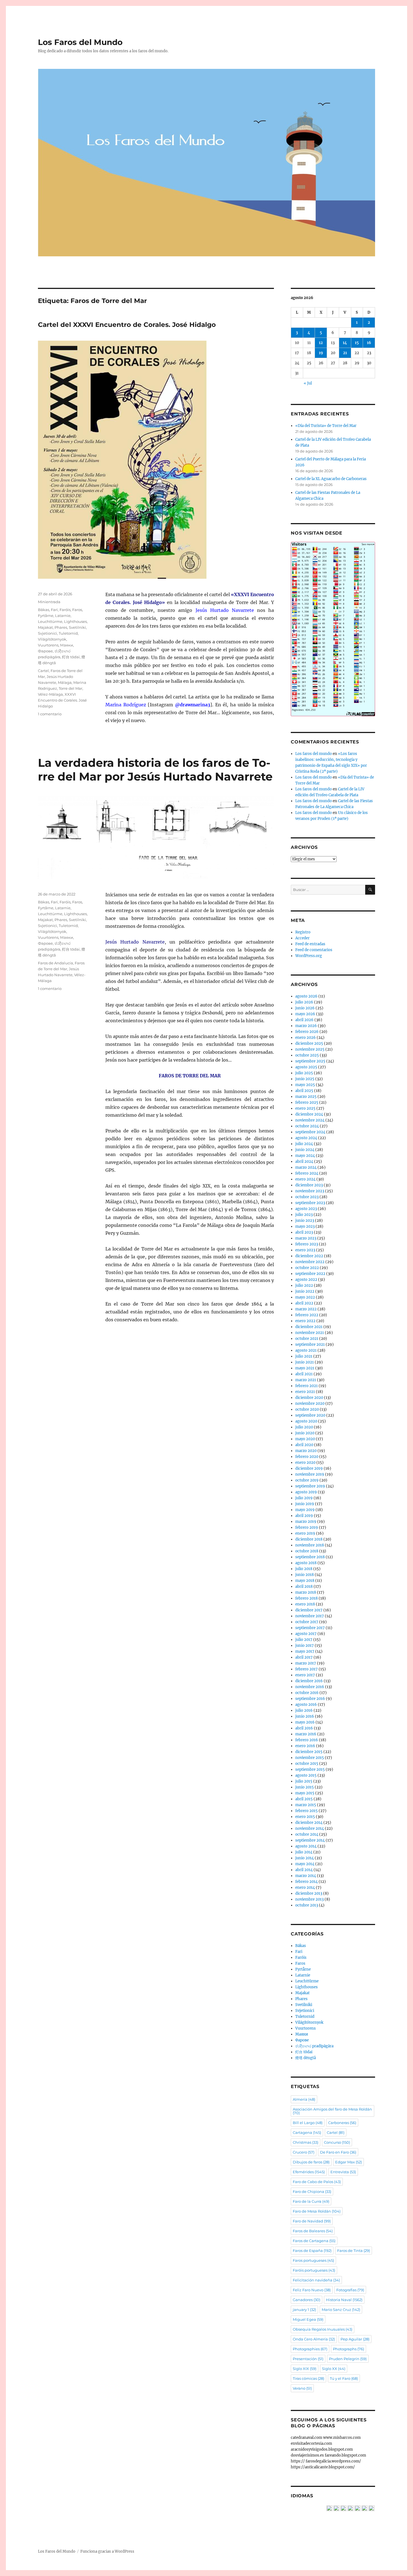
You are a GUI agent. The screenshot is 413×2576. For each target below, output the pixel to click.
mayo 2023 (305, 1226)
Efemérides (309, 2172)
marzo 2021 (306, 1380)
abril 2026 (304, 1020)
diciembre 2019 (309, 1468)
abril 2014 (304, 1870)
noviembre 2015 (310, 1758)
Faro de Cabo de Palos (317, 2182)
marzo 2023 (306, 1238)
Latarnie (63, 616)
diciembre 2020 (309, 1398)
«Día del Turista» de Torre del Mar (326, 426)
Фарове (45, 651)
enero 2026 (306, 1038)
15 (357, 343)
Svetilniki (77, 627)
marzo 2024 (306, 1167)
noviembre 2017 (310, 1616)
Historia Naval (344, 2300)
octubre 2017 (307, 1622)
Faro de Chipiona (312, 2191)
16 (369, 343)
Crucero (304, 2152)
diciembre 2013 (309, 1893)
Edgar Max (349, 2162)
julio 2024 (304, 1144)
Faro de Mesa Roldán (317, 2211)
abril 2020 (304, 1445)
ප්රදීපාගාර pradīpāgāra (314, 2046)
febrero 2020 (307, 1457)
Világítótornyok (52, 639)
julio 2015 (304, 1781)
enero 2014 (305, 1888)
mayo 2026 (305, 1014)
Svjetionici (47, 633)
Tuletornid (68, 633)
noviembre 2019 (310, 1474)
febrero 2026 (307, 1032)
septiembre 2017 (310, 1628)
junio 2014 (305, 1858)
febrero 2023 (307, 1244)
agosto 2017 (306, 1634)
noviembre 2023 (310, 1191)
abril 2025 (304, 1091)
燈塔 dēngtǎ (306, 2058)
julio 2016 (304, 1710)
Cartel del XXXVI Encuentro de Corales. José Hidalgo (127, 325)
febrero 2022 (307, 1315)
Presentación (308, 2359)
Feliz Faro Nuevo (312, 2290)
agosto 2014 (306, 1846)
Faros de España (312, 2251)
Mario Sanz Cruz (341, 2310)
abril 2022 (304, 1303)
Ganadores (307, 2300)
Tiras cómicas (308, 2378)
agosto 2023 (306, 1209)
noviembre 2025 (310, 1049)
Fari (54, 610)
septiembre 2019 (310, 1486)
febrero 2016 (307, 1740)
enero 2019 (305, 1533)
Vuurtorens (48, 645)
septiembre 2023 (310, 1203)
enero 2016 (305, 1746)
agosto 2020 (306, 1421)
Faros (77, 610)
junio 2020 (305, 1433)
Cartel (43, 671)
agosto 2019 (306, 1492)
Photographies (310, 2349)
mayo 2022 (305, 1297)
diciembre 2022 (309, 1256)
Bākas (44, 610)
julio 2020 (304, 1427)
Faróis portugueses (314, 2270)
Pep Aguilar (355, 2339)
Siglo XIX (305, 2369)
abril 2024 (304, 1162)
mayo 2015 (305, 1793)
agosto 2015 (306, 1775)
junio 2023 (305, 1221)
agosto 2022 (306, 1280)
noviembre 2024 (310, 1120)
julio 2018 (304, 1569)
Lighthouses (75, 621)
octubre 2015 (307, 1764)
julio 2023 (304, 1215)
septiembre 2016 (310, 1699)
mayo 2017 (305, 1651)
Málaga (65, 682)
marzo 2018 (306, 1592)
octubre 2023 (307, 1197)
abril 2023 (304, 1232)
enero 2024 (305, 1179)
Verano (302, 2388)
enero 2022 (305, 1321)
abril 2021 (304, 1374)
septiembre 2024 (310, 1132)
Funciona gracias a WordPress (107, 2551)
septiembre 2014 (310, 1840)
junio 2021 (305, 1362)
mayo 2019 (305, 1510)
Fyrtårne (46, 616)
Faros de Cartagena (314, 2241)
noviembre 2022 (310, 1262)
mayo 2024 (305, 1156)
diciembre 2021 (309, 1327)
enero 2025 (305, 1108)
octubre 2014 (307, 1834)
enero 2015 (305, 1817)
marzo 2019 (306, 1522)
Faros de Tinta (354, 2251)
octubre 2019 (307, 1480)
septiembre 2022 (310, 1274)
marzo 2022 (306, 1309)
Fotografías (350, 2290)
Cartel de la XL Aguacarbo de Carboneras (331, 479)
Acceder (302, 938)
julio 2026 (304, 1002)
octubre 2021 (307, 1339)
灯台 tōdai (71, 657)
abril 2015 (304, 1799)
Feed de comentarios (314, 950)
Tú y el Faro (344, 2378)
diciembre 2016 (309, 1681)
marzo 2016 (306, 1734)
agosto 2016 (306, 1705)
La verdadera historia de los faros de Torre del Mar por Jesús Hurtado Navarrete (155, 770)
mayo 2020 (305, 1439)
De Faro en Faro (338, 2152)
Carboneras (342, 2123)
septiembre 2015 (310, 1769)
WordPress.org (309, 956)
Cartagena (307, 2132)
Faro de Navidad (312, 2221)
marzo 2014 (306, 1876)
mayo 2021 (305, 1368)
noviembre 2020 (310, 1404)
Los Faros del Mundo (80, 42)
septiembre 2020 (310, 1415)
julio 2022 (304, 1285)
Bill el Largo (308, 2123)
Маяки (67, 645)
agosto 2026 (306, 996)
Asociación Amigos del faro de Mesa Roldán (332, 2111)
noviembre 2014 (310, 1828)
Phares (61, 627)
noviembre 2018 (310, 1545)
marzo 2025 (306, 1097)
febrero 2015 (307, 1811)
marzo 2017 (306, 1663)
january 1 (304, 2310)
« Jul (308, 383)
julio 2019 (304, 1498)
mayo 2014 (305, 1864)
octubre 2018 (307, 1551)
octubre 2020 (307, 1409)
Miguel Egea (308, 2319)
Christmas (306, 2142)
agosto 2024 (306, 1138)
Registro (303, 932)
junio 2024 (305, 1150)
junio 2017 (305, 1646)
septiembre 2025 (310, 1061)
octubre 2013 (307, 1905)
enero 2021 (305, 1392)
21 (345, 353)
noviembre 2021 (310, 1333)
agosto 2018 (306, 1563)
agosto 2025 (306, 1067)
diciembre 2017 (309, 1610)
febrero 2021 (307, 1386)
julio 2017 (304, 1640)
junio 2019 (305, 1504)
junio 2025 (305, 1079)
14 (345, 343)
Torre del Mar (71, 688)
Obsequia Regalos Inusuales (323, 2329)
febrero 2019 (307, 1527)
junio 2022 (305, 1291)
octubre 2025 (307, 1055)
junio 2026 (305, 1008)
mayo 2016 (305, 1722)
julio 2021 (304, 1356)
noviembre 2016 (310, 1687)
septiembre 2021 (310, 1344)
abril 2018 (304, 1586)
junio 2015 (305, 1787)
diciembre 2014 (309, 1823)
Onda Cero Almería (314, 2339)
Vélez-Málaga (50, 694)
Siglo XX (334, 2369)
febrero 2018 (307, 1598)
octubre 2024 (307, 1126)
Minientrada (49, 602)
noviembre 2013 (309, 1899)
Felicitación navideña (316, 2280)
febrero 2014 (307, 1882)
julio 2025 (304, 1073)
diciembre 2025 (309, 1043)
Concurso (337, 2142)
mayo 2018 (305, 1581)
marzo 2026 (306, 1026)
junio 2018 (305, 1575)
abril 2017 (304, 1657)
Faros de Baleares (313, 2231)
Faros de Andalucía (55, 963)
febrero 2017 (307, 1669)
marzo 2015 (306, 1805)
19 (321, 353)
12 (321, 343)
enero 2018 (305, 1604)
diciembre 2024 (309, 1114)
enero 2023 (305, 1250)
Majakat (45, 627)
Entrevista (343, 2172)
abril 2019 (304, 1516)
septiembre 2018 (310, 1557)
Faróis (65, 610)
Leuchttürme (50, 621)
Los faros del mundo (314, 754)
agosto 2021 (306, 1350)
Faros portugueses (313, 2260)
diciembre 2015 (309, 1752)
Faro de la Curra (311, 2201)
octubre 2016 (307, 1693)
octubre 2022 (307, 1268)
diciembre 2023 (309, 1185)
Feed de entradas (310, 944)
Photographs (349, 2349)
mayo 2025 (305, 1085)
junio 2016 (305, 1716)
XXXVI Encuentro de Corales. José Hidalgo (62, 700)
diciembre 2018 (309, 1539)
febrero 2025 (307, 1102)
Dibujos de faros (311, 2162)
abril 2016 (304, 1728)
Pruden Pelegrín (348, 2359)
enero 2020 (305, 1463)
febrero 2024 (307, 1173)
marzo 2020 (306, 1451)
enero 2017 (305, 1675)
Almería (304, 2099)
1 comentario (50, 714)
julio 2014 (304, 1852)
